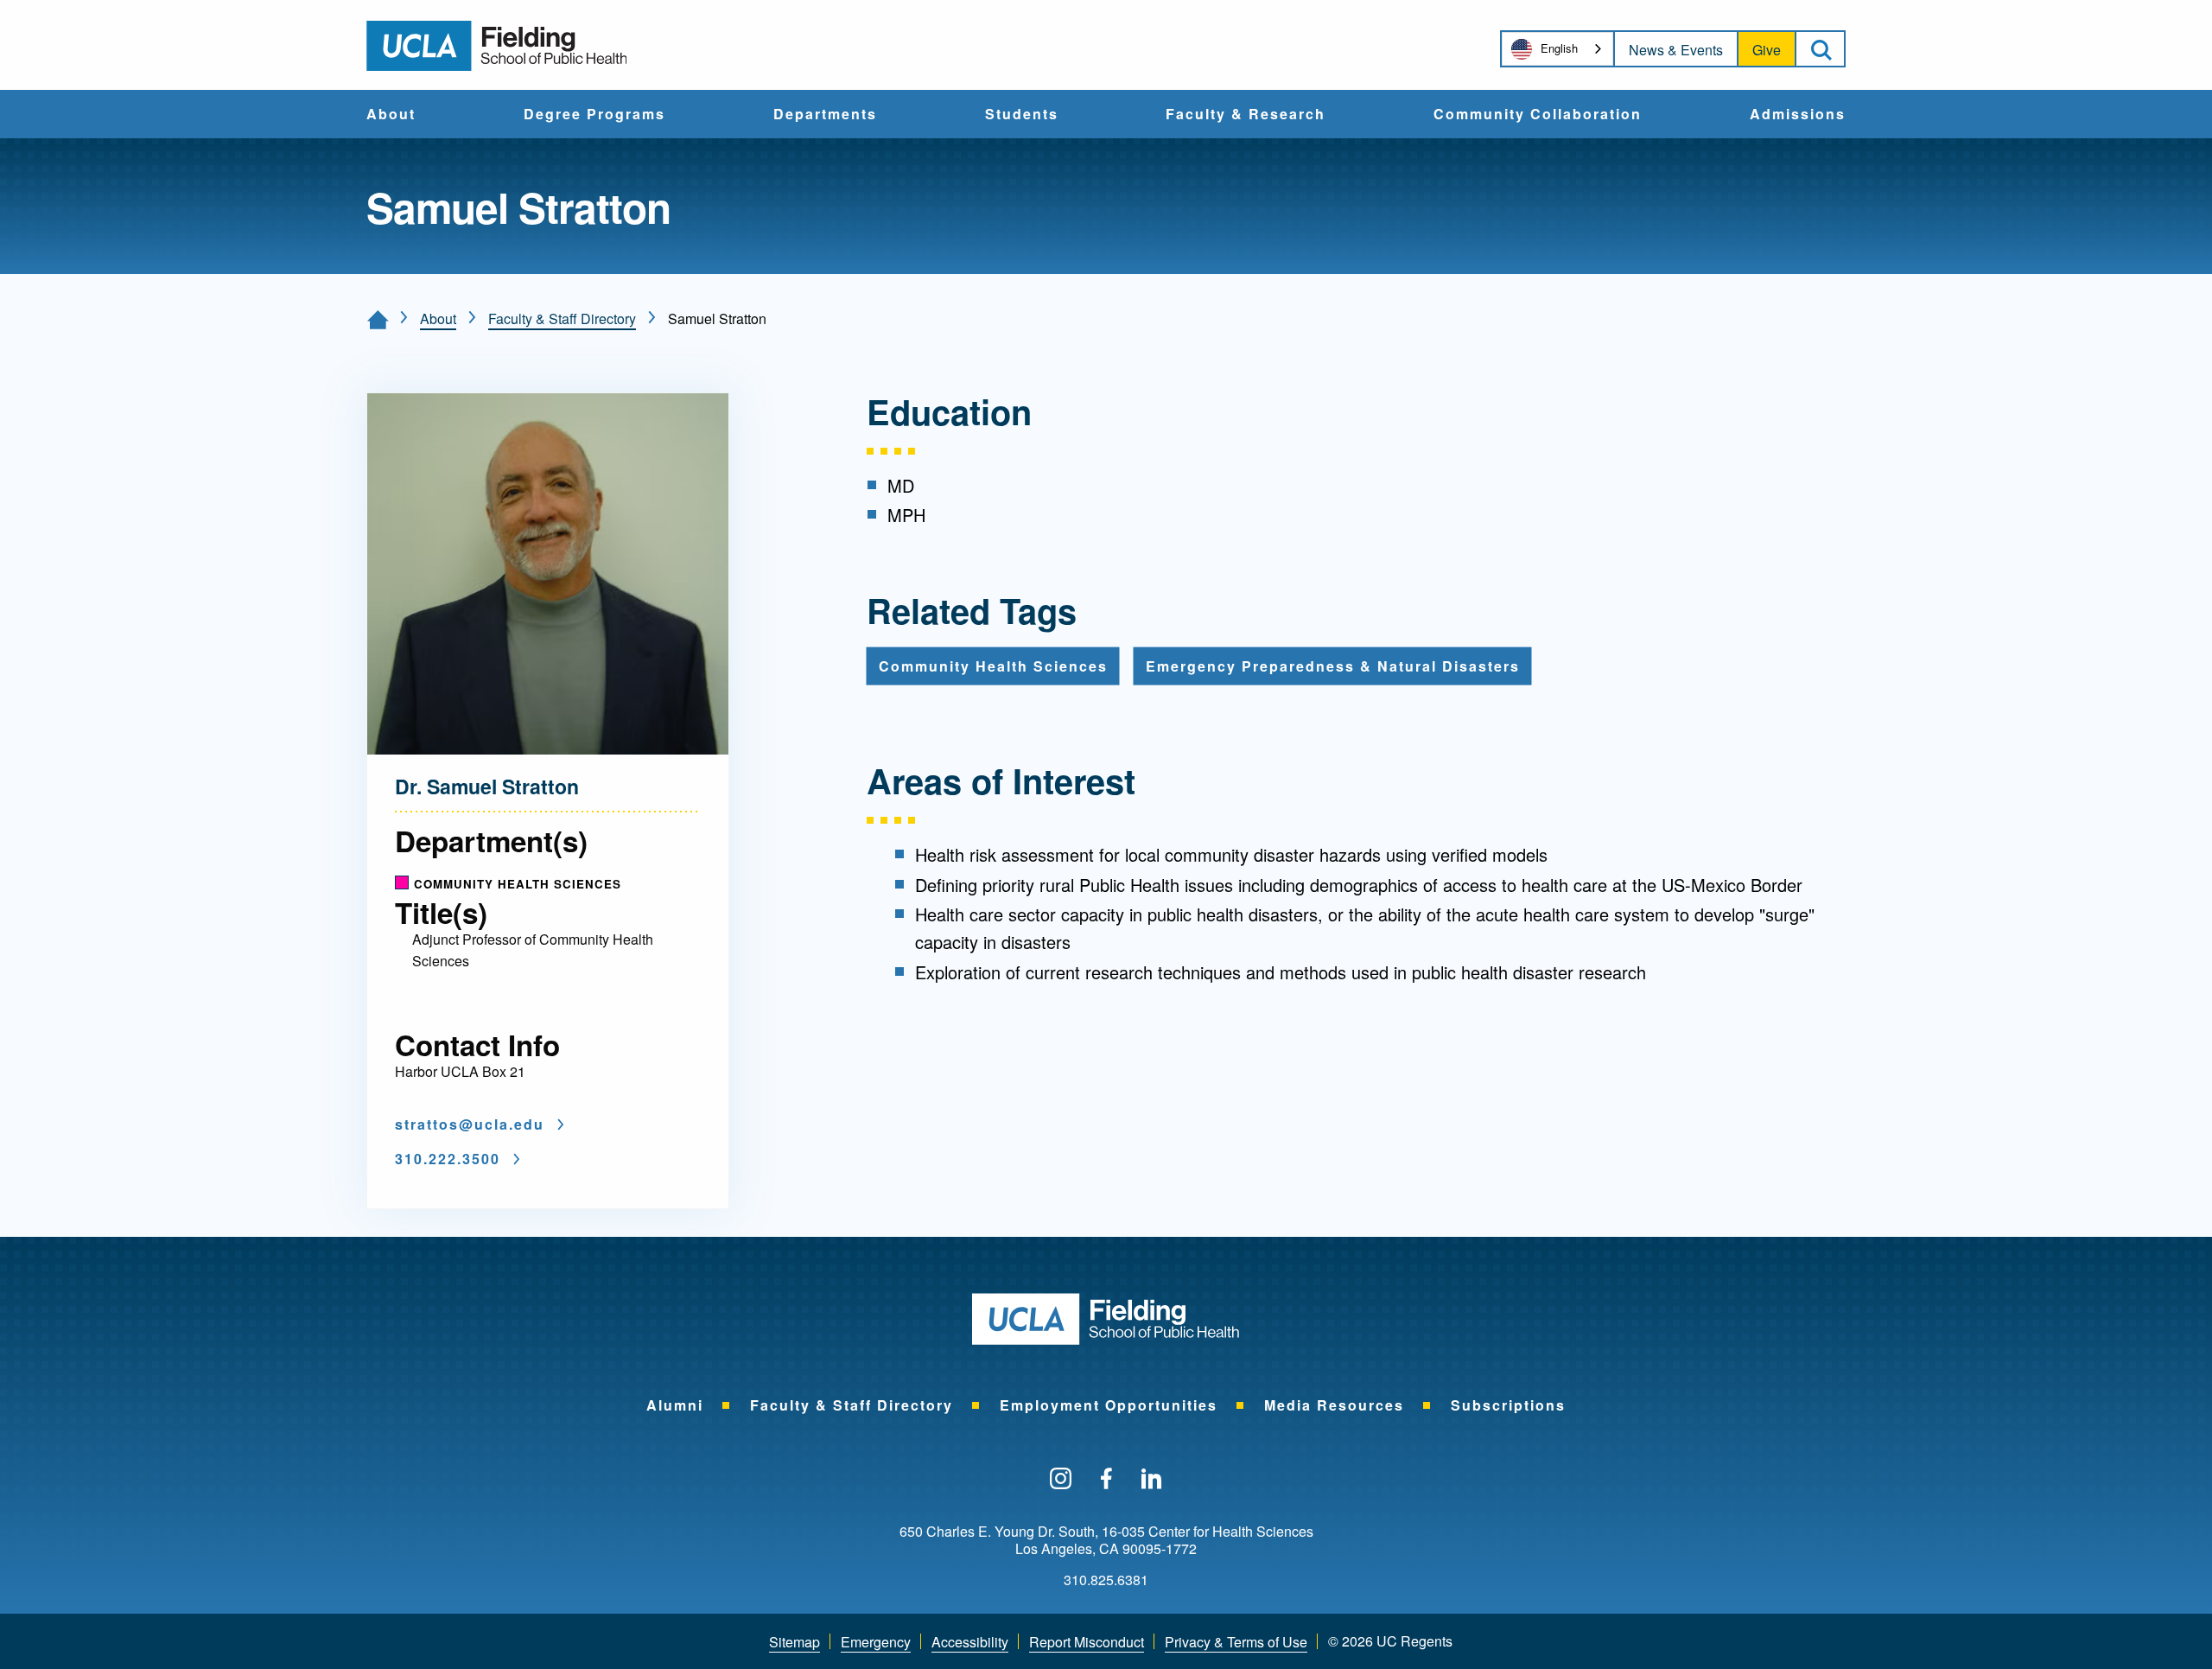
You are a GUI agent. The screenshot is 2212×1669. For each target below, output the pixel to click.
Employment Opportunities (1109, 1405)
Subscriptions (1508, 1405)
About (391, 115)
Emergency (876, 1642)
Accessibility (970, 1642)
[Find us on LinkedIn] (1152, 1480)
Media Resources (1334, 1405)
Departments (825, 115)
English (1559, 48)
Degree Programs (594, 115)
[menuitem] (391, 114)
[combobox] (1557, 49)
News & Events (1676, 50)
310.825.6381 (1106, 1580)
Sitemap (795, 1642)
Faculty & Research (1246, 115)
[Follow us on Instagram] (1061, 1480)
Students (1022, 115)
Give (1767, 50)
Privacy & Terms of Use (1236, 1642)
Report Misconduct (1087, 1642)
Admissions (1798, 115)
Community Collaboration (1538, 115)
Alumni (675, 1405)
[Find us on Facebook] (1106, 1480)
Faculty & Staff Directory (562, 319)
